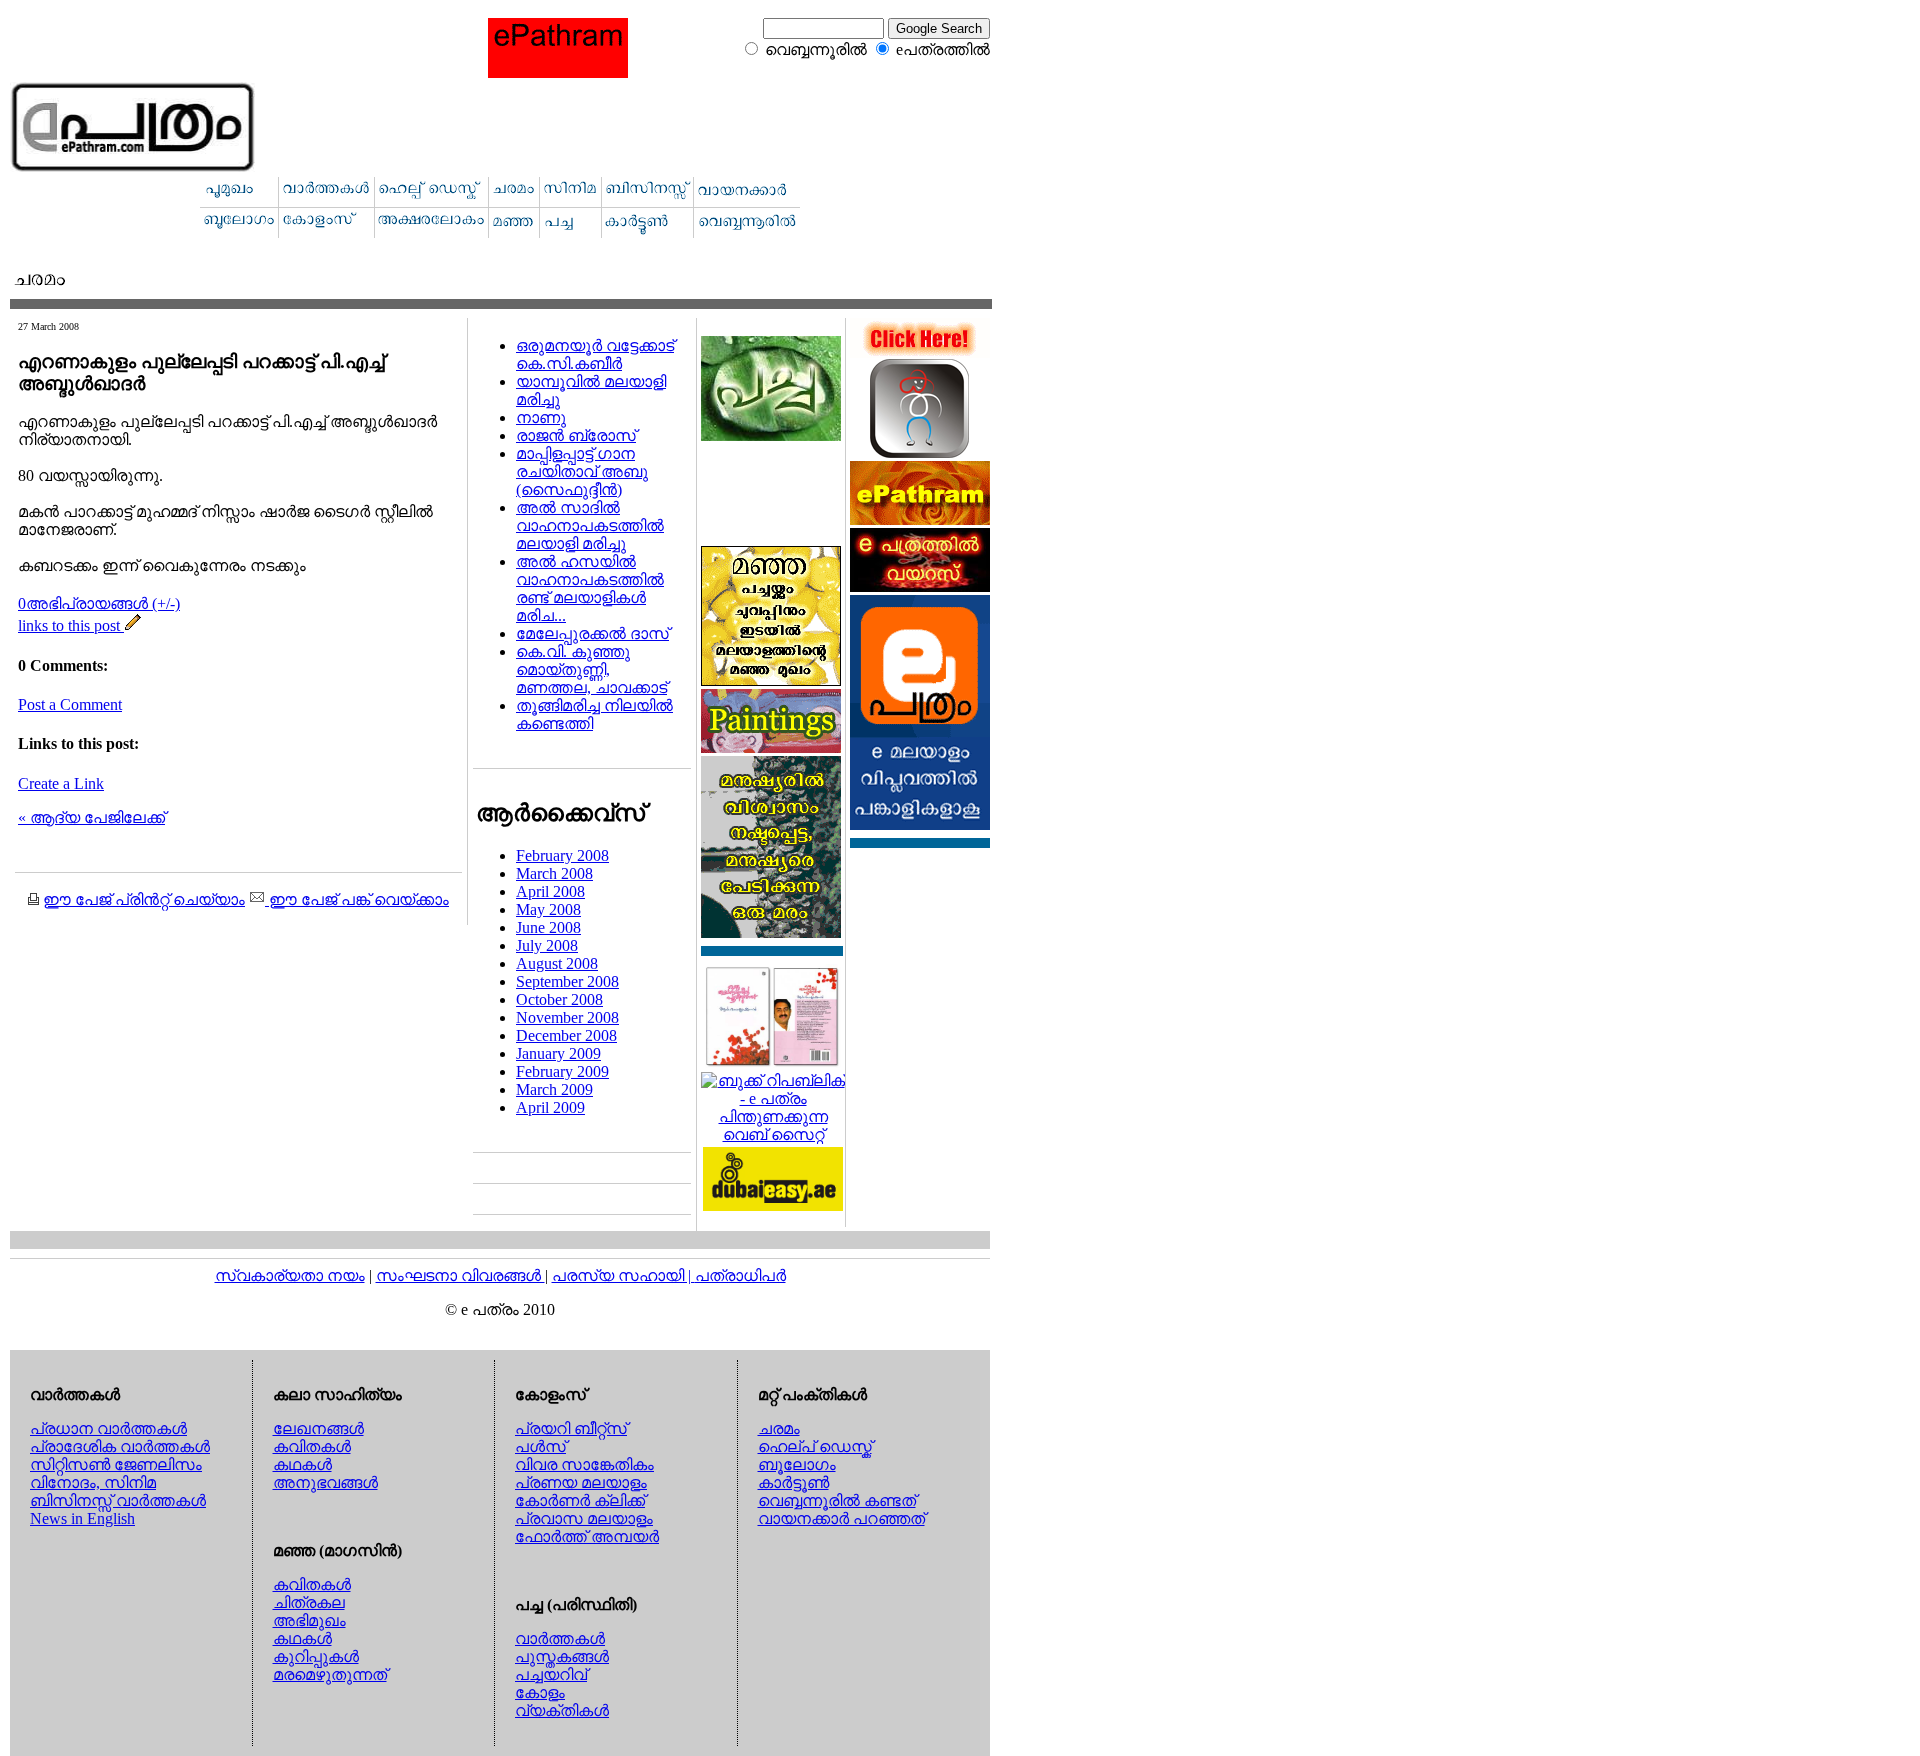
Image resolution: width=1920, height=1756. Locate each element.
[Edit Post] (133, 625)
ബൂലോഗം (797, 1464)
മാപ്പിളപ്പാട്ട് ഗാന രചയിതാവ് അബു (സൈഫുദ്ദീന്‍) (582, 471)
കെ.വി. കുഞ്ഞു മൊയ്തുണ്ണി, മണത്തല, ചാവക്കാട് (591, 669)
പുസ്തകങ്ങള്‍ (562, 1656)
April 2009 (550, 1107)
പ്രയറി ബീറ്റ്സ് (571, 1428)
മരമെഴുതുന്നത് (330, 1674)
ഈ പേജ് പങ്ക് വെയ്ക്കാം (357, 899)
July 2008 (547, 945)
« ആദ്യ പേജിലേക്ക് (91, 817)
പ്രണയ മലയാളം (581, 1482)
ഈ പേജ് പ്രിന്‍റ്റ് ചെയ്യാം (144, 899)
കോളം (540, 1692)
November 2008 (567, 1017)
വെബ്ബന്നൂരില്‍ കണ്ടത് (837, 1500)
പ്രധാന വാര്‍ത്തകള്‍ (108, 1428)
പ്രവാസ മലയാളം (584, 1518)
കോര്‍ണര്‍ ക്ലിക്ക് (580, 1500)
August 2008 (557, 963)
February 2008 (562, 855)
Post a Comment (70, 704)
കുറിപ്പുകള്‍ (316, 1656)
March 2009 (554, 1089)
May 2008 (548, 909)
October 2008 (559, 999)
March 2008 (554, 873)
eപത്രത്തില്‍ (943, 49)
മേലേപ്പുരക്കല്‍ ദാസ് (592, 633)
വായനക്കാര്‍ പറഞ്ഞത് (841, 1518)
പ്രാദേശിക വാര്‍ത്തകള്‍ (120, 1446)
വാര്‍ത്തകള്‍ (560, 1638)
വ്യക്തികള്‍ (562, 1710)
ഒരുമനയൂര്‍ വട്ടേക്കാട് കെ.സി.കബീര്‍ (595, 354)
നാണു (541, 417)
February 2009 (562, 1071)
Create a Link (61, 783)
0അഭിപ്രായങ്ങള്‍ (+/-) (99, 603)
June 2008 (548, 927)
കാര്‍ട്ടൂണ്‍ (793, 1482)
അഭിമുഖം (309, 1620)
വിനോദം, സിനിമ (93, 1482)
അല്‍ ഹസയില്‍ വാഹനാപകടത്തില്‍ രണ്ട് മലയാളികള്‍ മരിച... (590, 588)
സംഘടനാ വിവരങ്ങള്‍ (460, 1275)
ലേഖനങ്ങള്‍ (318, 1428)
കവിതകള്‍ (312, 1446)
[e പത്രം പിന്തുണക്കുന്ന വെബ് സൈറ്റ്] (773, 1134)
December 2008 (566, 1035)
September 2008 (567, 981)
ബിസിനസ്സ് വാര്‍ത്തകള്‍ (118, 1500)
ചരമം (779, 1428)
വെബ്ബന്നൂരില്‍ (816, 49)
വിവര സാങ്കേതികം (584, 1464)
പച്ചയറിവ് (551, 1674)
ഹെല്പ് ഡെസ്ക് (815, 1446)
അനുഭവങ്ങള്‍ (325, 1482)
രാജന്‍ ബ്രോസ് (576, 435)
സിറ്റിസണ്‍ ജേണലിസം (116, 1464)
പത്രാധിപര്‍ (740, 1275)
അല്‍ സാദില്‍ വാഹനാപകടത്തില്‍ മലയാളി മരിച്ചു (590, 525)
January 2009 (558, 1053)
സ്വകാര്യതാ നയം (290, 1275)
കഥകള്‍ (302, 1464)
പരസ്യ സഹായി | (623, 1275)
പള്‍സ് (540, 1446)
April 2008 (550, 891)
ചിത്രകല (309, 1602)
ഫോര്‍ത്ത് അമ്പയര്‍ (587, 1536)
